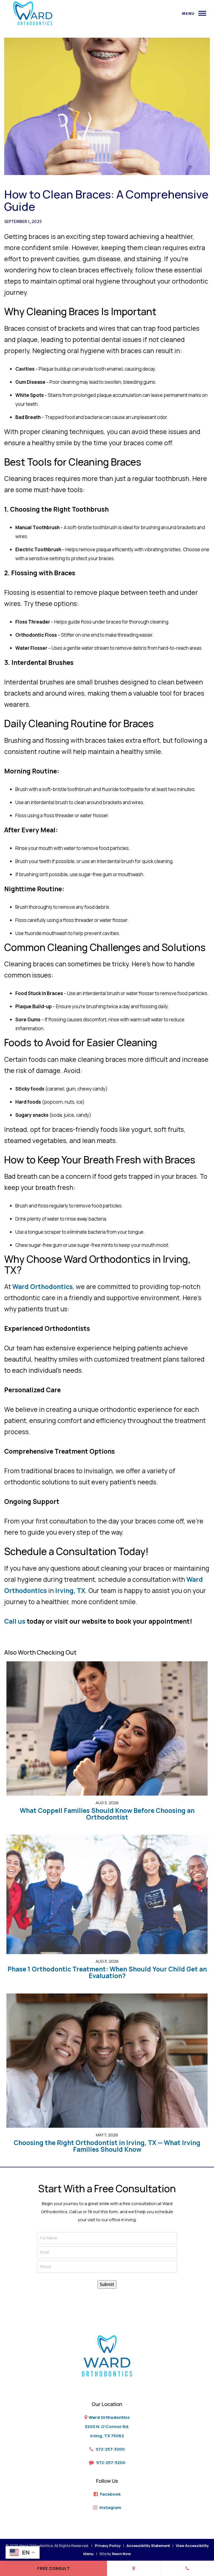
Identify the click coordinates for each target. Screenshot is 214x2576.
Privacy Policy (108, 2546)
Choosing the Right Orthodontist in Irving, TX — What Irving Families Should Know (107, 2146)
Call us (15, 1621)
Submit (107, 2284)
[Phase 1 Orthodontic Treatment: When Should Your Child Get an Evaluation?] (107, 1952)
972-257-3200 (110, 2449)
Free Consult (54, 2568)
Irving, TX (70, 1590)
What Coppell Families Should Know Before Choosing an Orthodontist (107, 1814)
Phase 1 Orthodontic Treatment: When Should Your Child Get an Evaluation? (107, 1972)
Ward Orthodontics (42, 1286)
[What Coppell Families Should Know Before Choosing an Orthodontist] (107, 1794)
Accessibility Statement (148, 2546)
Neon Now (121, 2554)
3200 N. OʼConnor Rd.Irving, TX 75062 (107, 2427)
